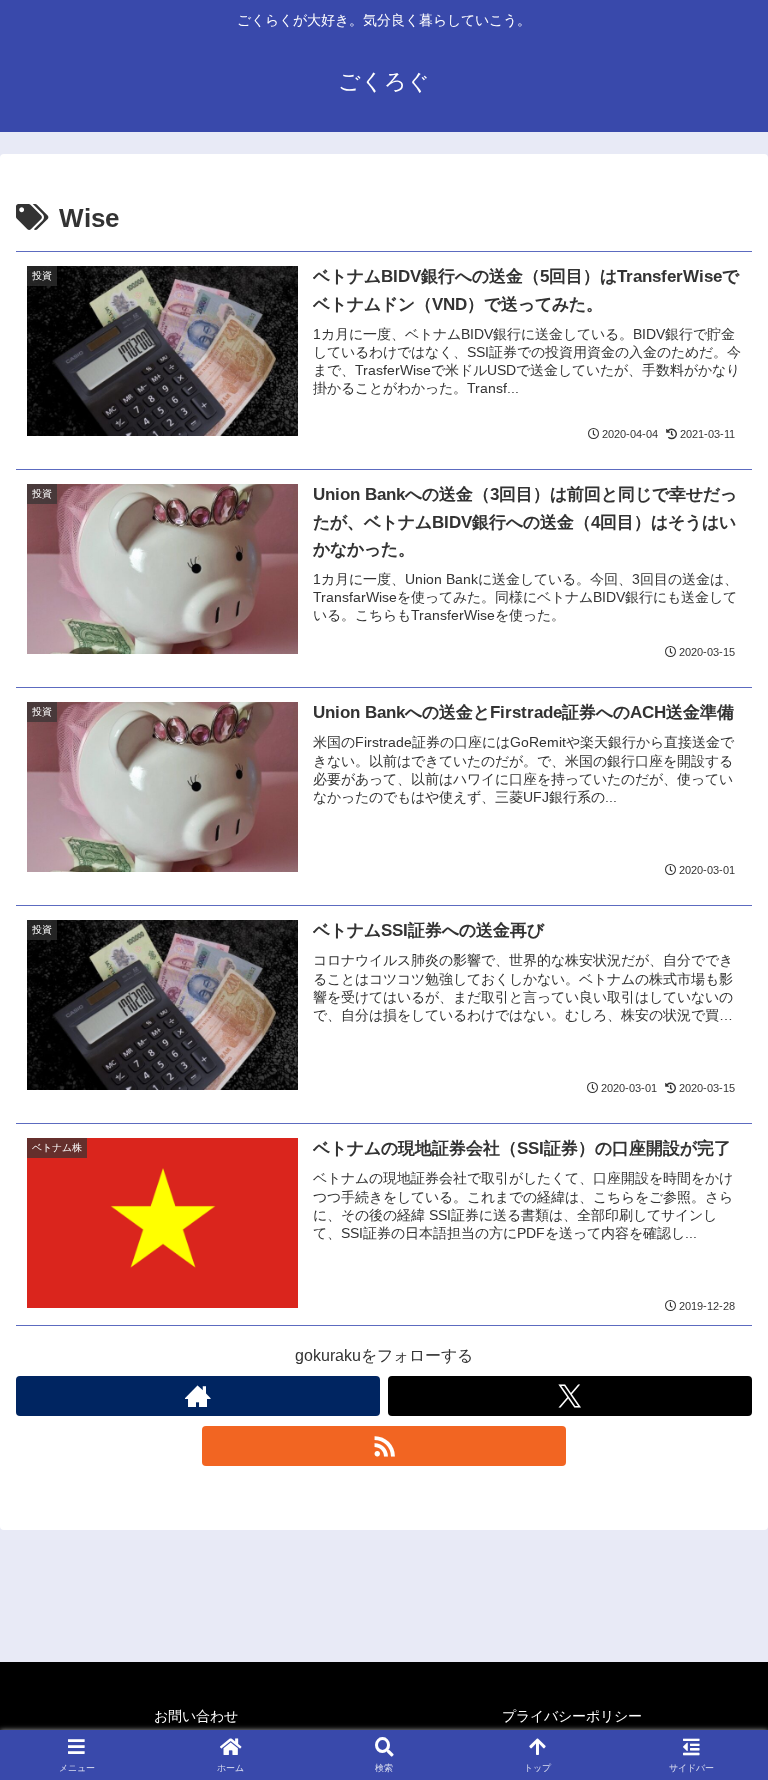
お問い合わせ (196, 1716)
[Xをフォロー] (570, 1396)
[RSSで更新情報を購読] (384, 1446)
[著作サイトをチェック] (198, 1396)
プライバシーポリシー (572, 1716)
